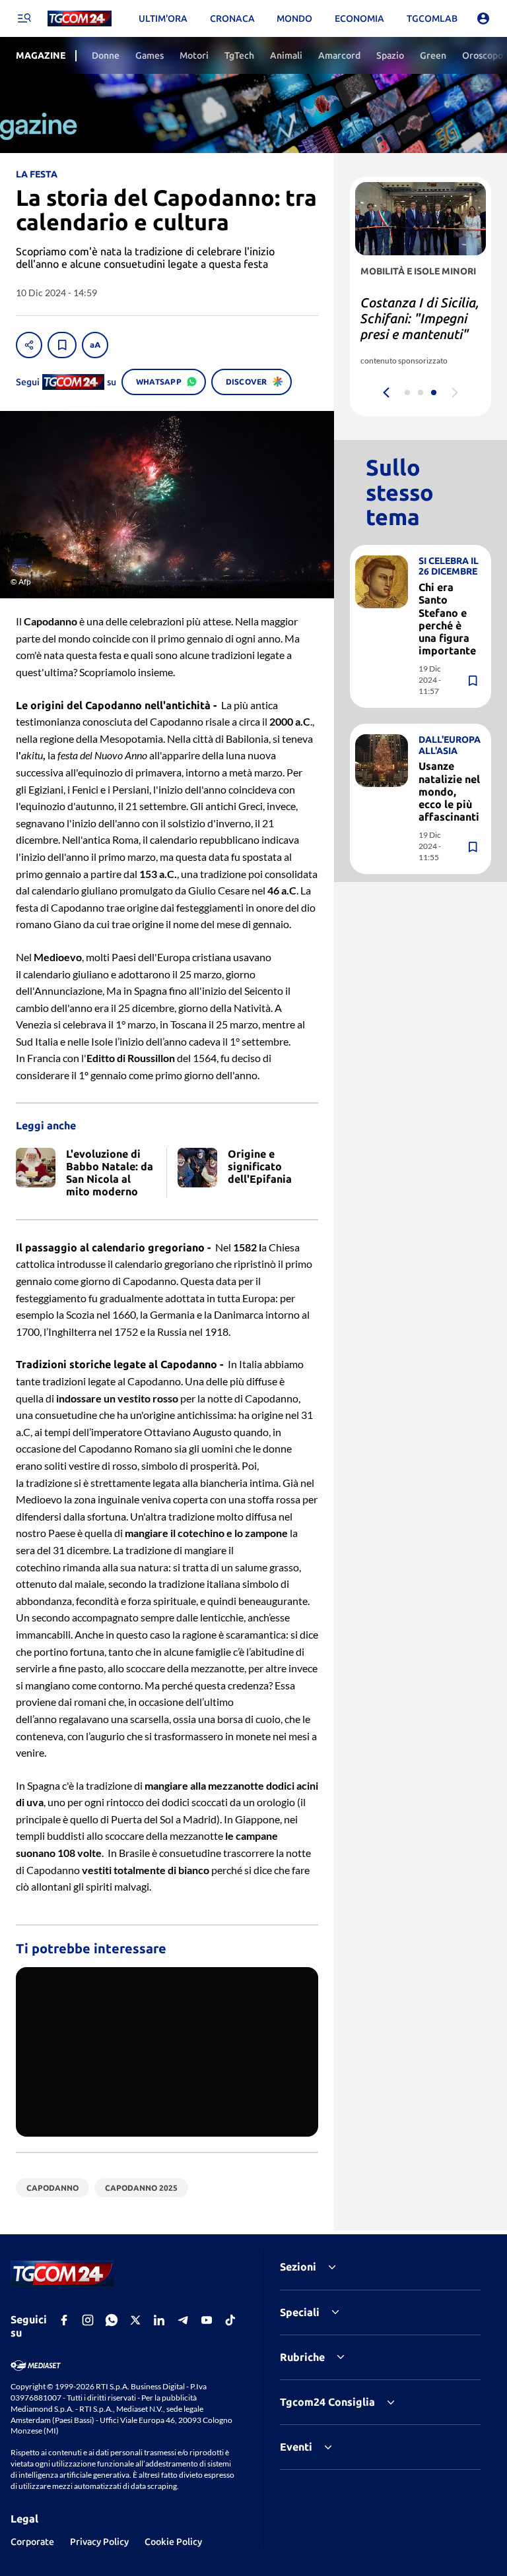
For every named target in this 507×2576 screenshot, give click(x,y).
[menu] (24, 18)
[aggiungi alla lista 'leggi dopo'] (62, 345)
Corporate (32, 2542)
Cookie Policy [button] (173, 2542)
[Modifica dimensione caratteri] (95, 345)
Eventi (296, 2447)
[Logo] (80, 19)
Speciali (300, 2312)
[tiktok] (230, 2320)
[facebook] (64, 2320)
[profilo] (483, 18)
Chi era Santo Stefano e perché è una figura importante (447, 619)
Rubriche (302, 2357)
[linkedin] (159, 2320)
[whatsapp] (112, 2320)
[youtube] (207, 2320)
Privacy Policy (99, 2542)
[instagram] (88, 2320)
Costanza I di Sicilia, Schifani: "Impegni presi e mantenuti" (420, 318)
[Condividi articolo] (29, 345)
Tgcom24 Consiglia (327, 2402)
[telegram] (183, 2320)
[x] (135, 2320)
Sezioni (298, 2267)
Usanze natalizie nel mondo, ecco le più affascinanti (449, 791)
